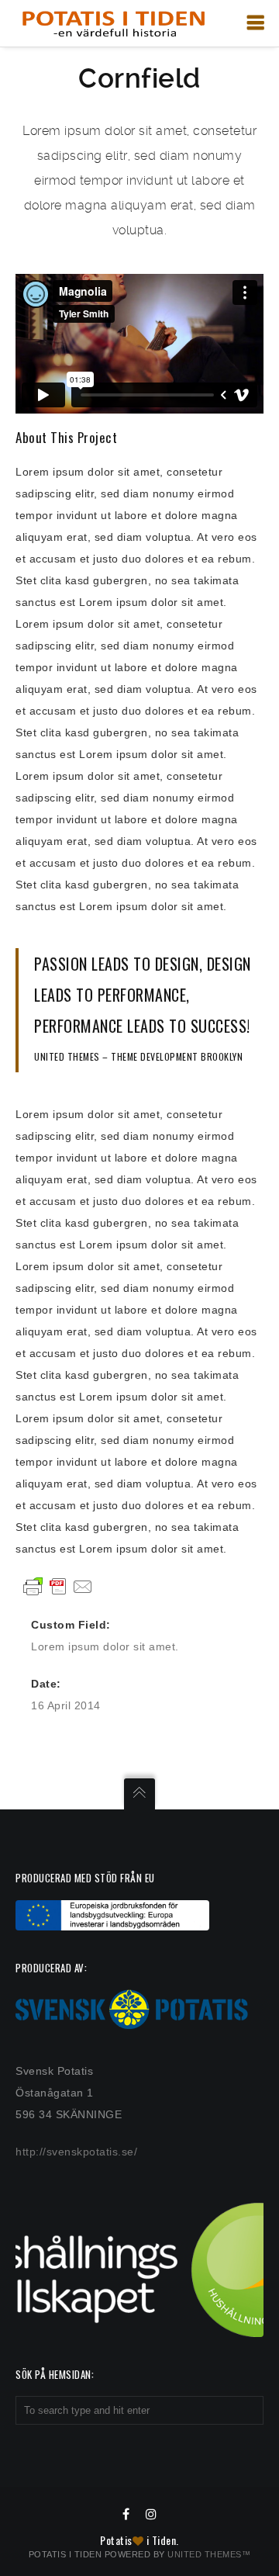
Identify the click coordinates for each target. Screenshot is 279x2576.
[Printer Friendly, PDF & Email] (58, 1586)
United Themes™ (209, 2554)
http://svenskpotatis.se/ (76, 2152)
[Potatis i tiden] (113, 23)
